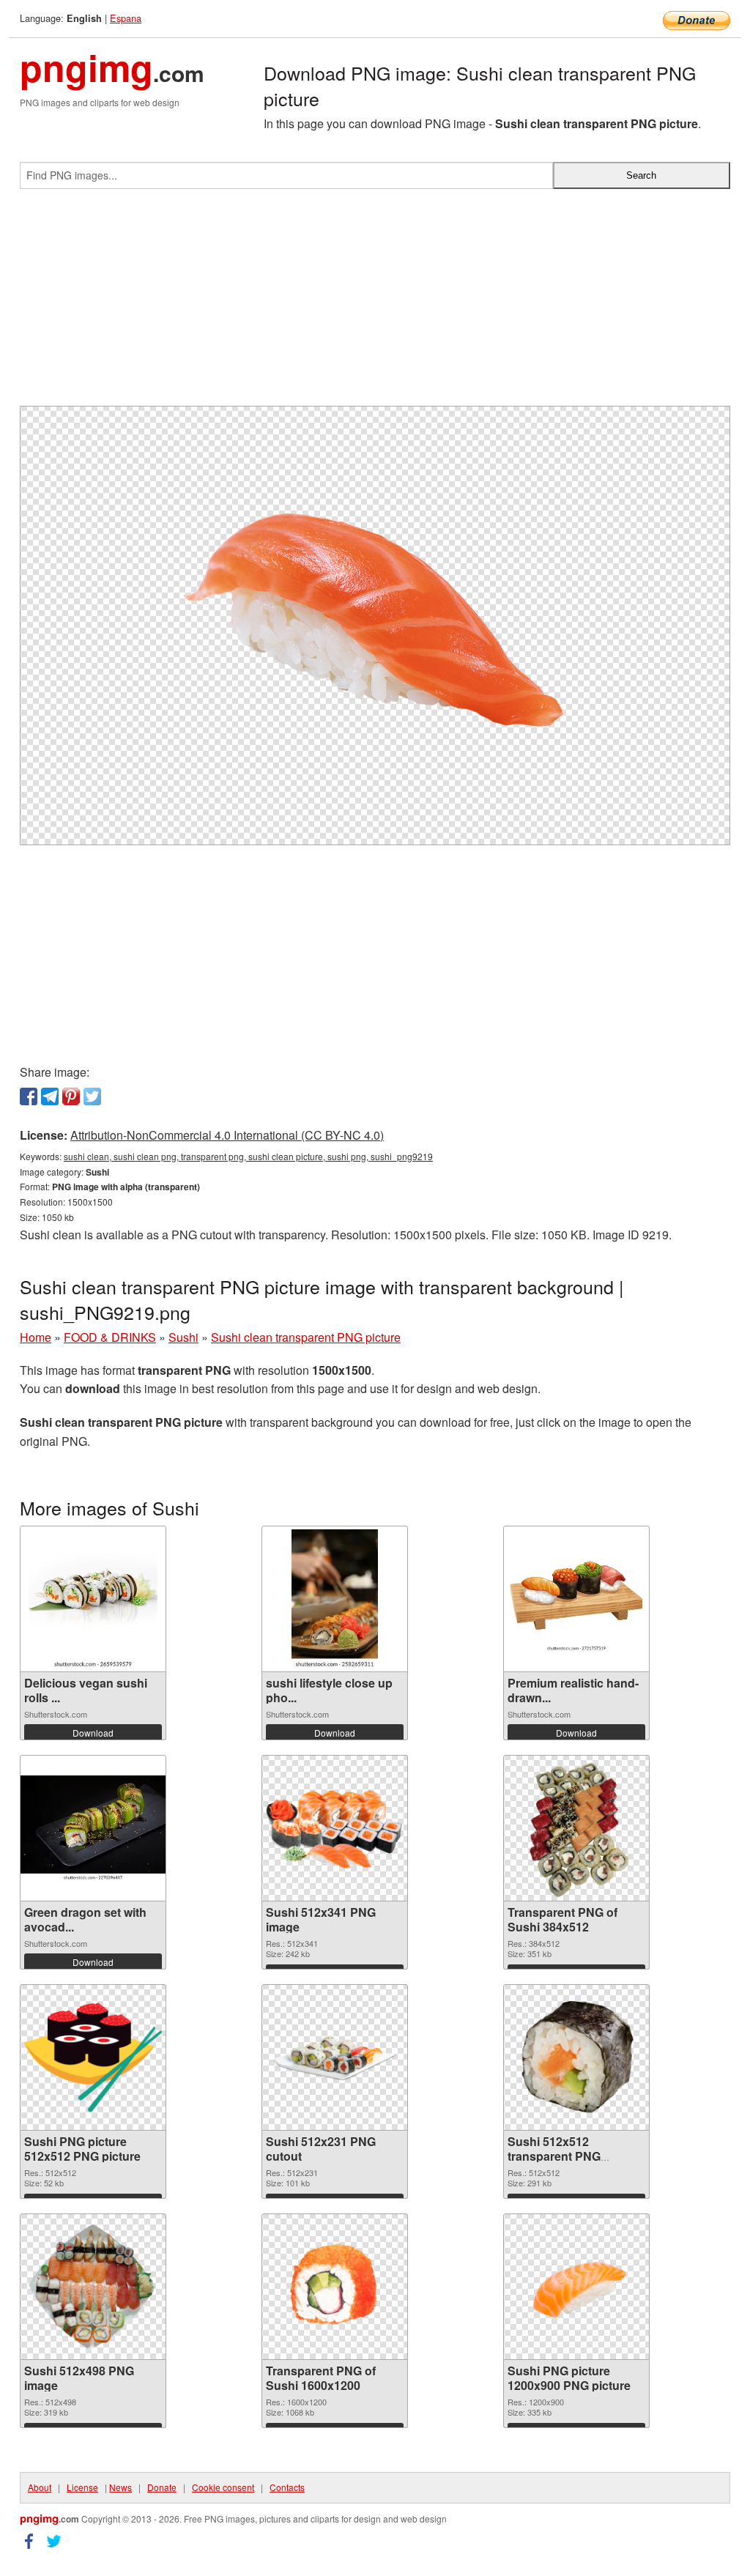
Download (93, 1733)
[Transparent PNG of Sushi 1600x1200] (335, 2286)
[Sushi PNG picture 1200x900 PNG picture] (576, 2286)
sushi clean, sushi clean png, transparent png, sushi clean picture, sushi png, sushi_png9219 (248, 1156)
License (82, 2487)
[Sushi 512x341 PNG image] (335, 1828)
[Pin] (71, 1096)
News (120, 2487)
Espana (126, 18)
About (40, 2487)
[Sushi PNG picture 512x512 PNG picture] (93, 2057)
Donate (162, 2487)
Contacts (287, 2487)
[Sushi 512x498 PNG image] (93, 2287)
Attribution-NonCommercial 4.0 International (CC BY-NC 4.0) (227, 1135)
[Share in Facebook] (29, 1096)
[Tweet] (92, 1096)
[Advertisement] (375, 303)
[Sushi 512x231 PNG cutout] (335, 2058)
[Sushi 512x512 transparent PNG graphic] (576, 2057)
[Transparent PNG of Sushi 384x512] (577, 1828)
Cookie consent (223, 2487)
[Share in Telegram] (50, 1096)
